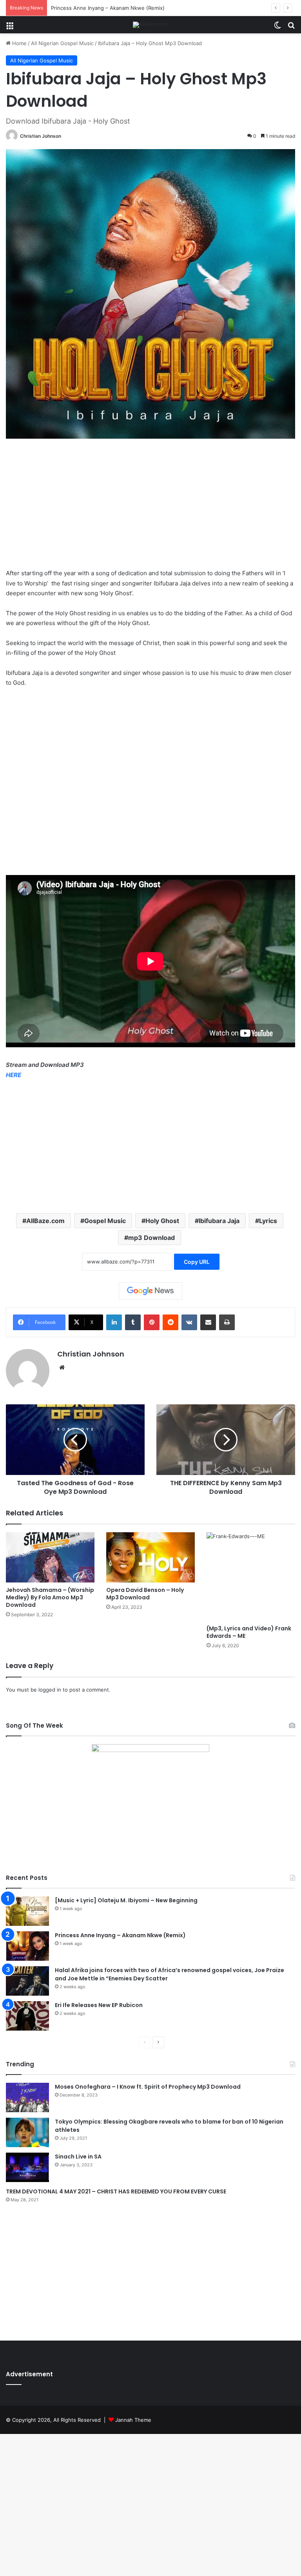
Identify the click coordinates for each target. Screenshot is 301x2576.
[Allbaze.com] (151, 25)
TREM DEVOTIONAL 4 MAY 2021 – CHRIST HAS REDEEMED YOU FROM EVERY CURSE (116, 2191)
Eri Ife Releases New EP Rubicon (99, 2005)
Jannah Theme (133, 2420)
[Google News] (150, 1291)
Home (19, 43)
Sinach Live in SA (78, 2157)
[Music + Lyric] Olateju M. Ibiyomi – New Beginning (126, 1900)
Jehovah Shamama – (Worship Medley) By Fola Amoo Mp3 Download (50, 1597)
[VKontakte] (189, 1322)
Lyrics (268, 1221)
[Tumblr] (133, 1322)
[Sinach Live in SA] (27, 2167)
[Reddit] (170, 1322)
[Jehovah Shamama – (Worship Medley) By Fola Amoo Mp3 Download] (50, 1557)
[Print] (227, 1322)
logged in (50, 1690)
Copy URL (197, 1262)
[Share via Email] (208, 1322)
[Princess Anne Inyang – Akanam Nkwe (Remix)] (27, 1946)
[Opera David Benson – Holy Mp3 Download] (150, 1557)
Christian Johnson (41, 136)
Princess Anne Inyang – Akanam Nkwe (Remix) (108, 8)
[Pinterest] (152, 1322)
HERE (14, 1075)
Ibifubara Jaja (219, 1221)
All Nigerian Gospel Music (62, 43)
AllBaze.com (45, 1221)
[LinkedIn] (114, 1322)
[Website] (62, 1367)
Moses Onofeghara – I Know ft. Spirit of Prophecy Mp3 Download (148, 2087)
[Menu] (10, 28)
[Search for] (291, 28)
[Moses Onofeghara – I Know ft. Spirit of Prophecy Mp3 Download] (27, 2097)
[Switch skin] (277, 28)
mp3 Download (151, 1238)
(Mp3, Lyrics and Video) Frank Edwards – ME (249, 1632)
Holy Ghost (162, 1221)
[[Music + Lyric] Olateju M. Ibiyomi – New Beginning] (27, 1911)
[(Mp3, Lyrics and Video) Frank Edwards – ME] (251, 1577)
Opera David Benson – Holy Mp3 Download (145, 1594)
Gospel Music (105, 1221)
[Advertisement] (150, 509)
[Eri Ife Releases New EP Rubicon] (27, 2016)
